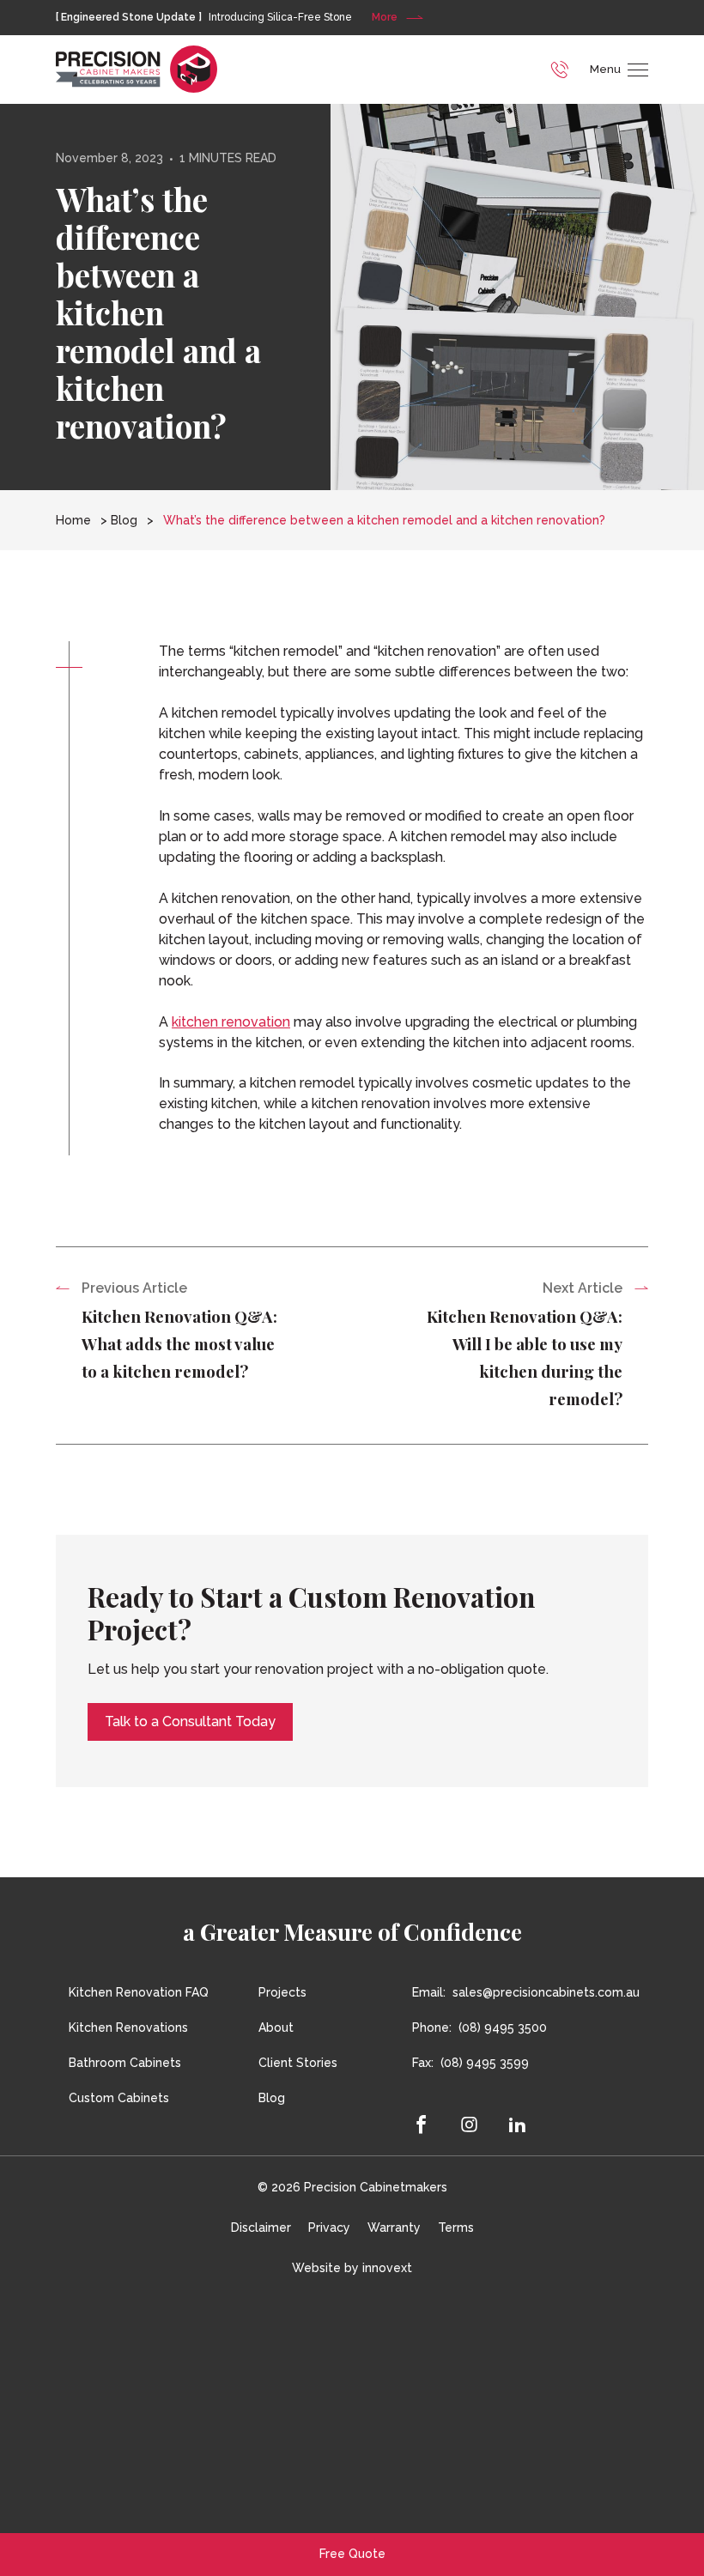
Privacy (329, 2227)
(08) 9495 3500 (503, 2027)
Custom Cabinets (119, 2098)
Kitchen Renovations (128, 2027)
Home (73, 520)
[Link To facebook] (429, 2124)
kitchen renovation (231, 1022)
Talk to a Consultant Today (190, 1721)
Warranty (394, 2227)
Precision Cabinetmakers (376, 2187)
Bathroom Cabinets (125, 2063)
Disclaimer (261, 2227)
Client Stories (298, 2063)
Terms (456, 2227)
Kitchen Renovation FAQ (139, 1992)
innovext (387, 2268)
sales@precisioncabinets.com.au (546, 1992)
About (276, 2027)
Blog (124, 520)
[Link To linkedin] (518, 2124)
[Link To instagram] (470, 2124)
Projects (282, 1992)
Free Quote (352, 2554)
